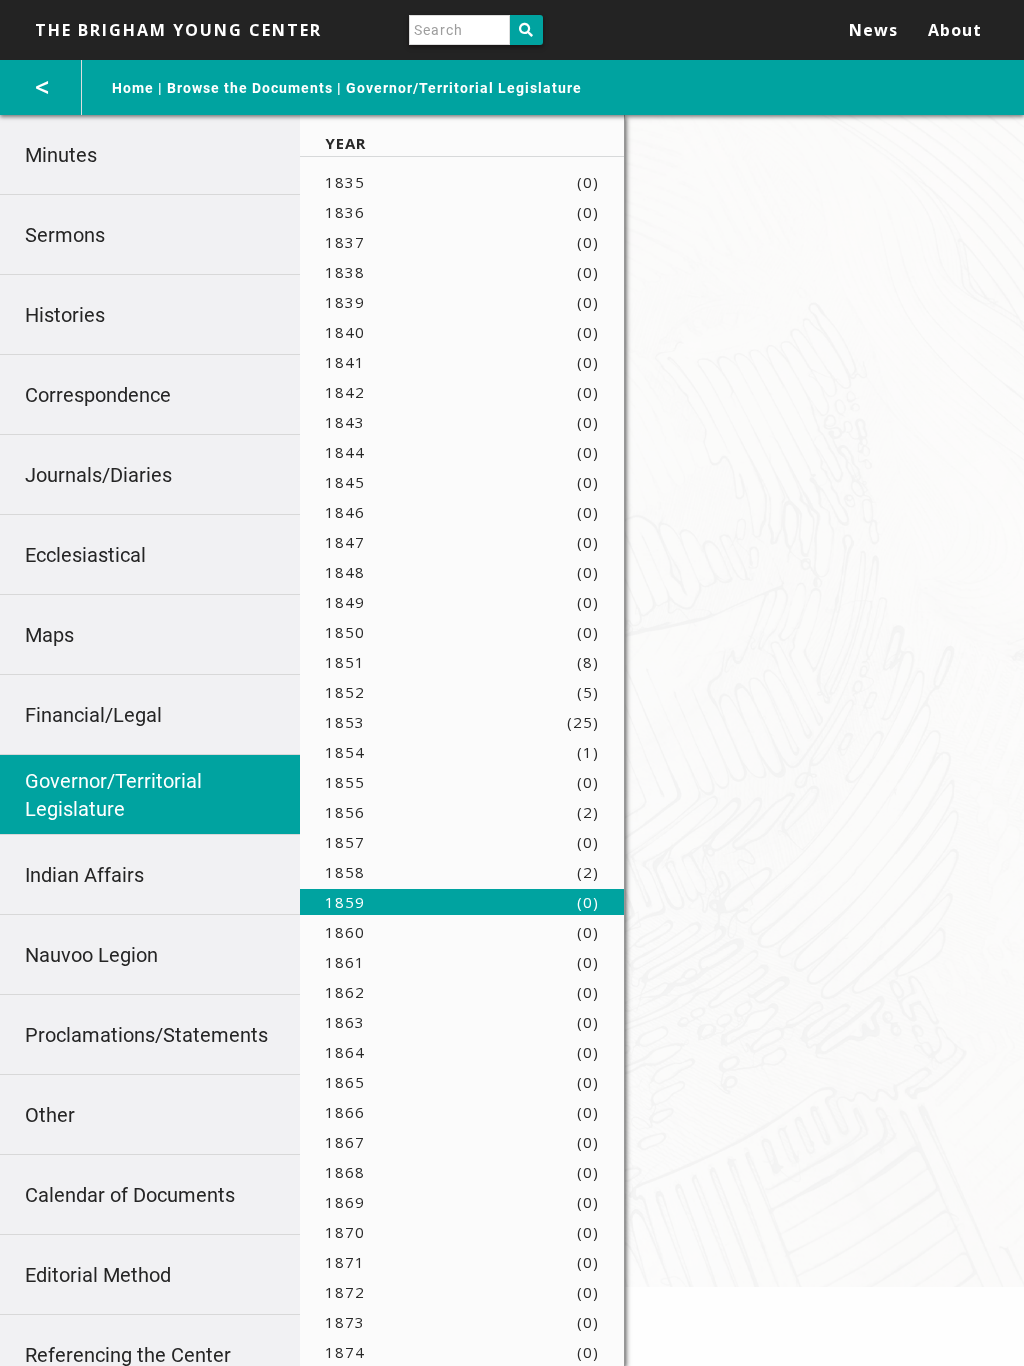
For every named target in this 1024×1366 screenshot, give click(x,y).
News (873, 30)
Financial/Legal (93, 715)
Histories (65, 315)
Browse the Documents (250, 88)
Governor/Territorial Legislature (464, 88)
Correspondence (98, 395)
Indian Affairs (84, 875)
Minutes (61, 155)
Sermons (65, 235)
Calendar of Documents (130, 1195)
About (955, 30)
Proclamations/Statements (146, 1035)
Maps (49, 635)
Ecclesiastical (85, 555)
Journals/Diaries (98, 475)
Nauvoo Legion (91, 955)
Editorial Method (98, 1275)
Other (50, 1115)
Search (526, 30)
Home (133, 88)
